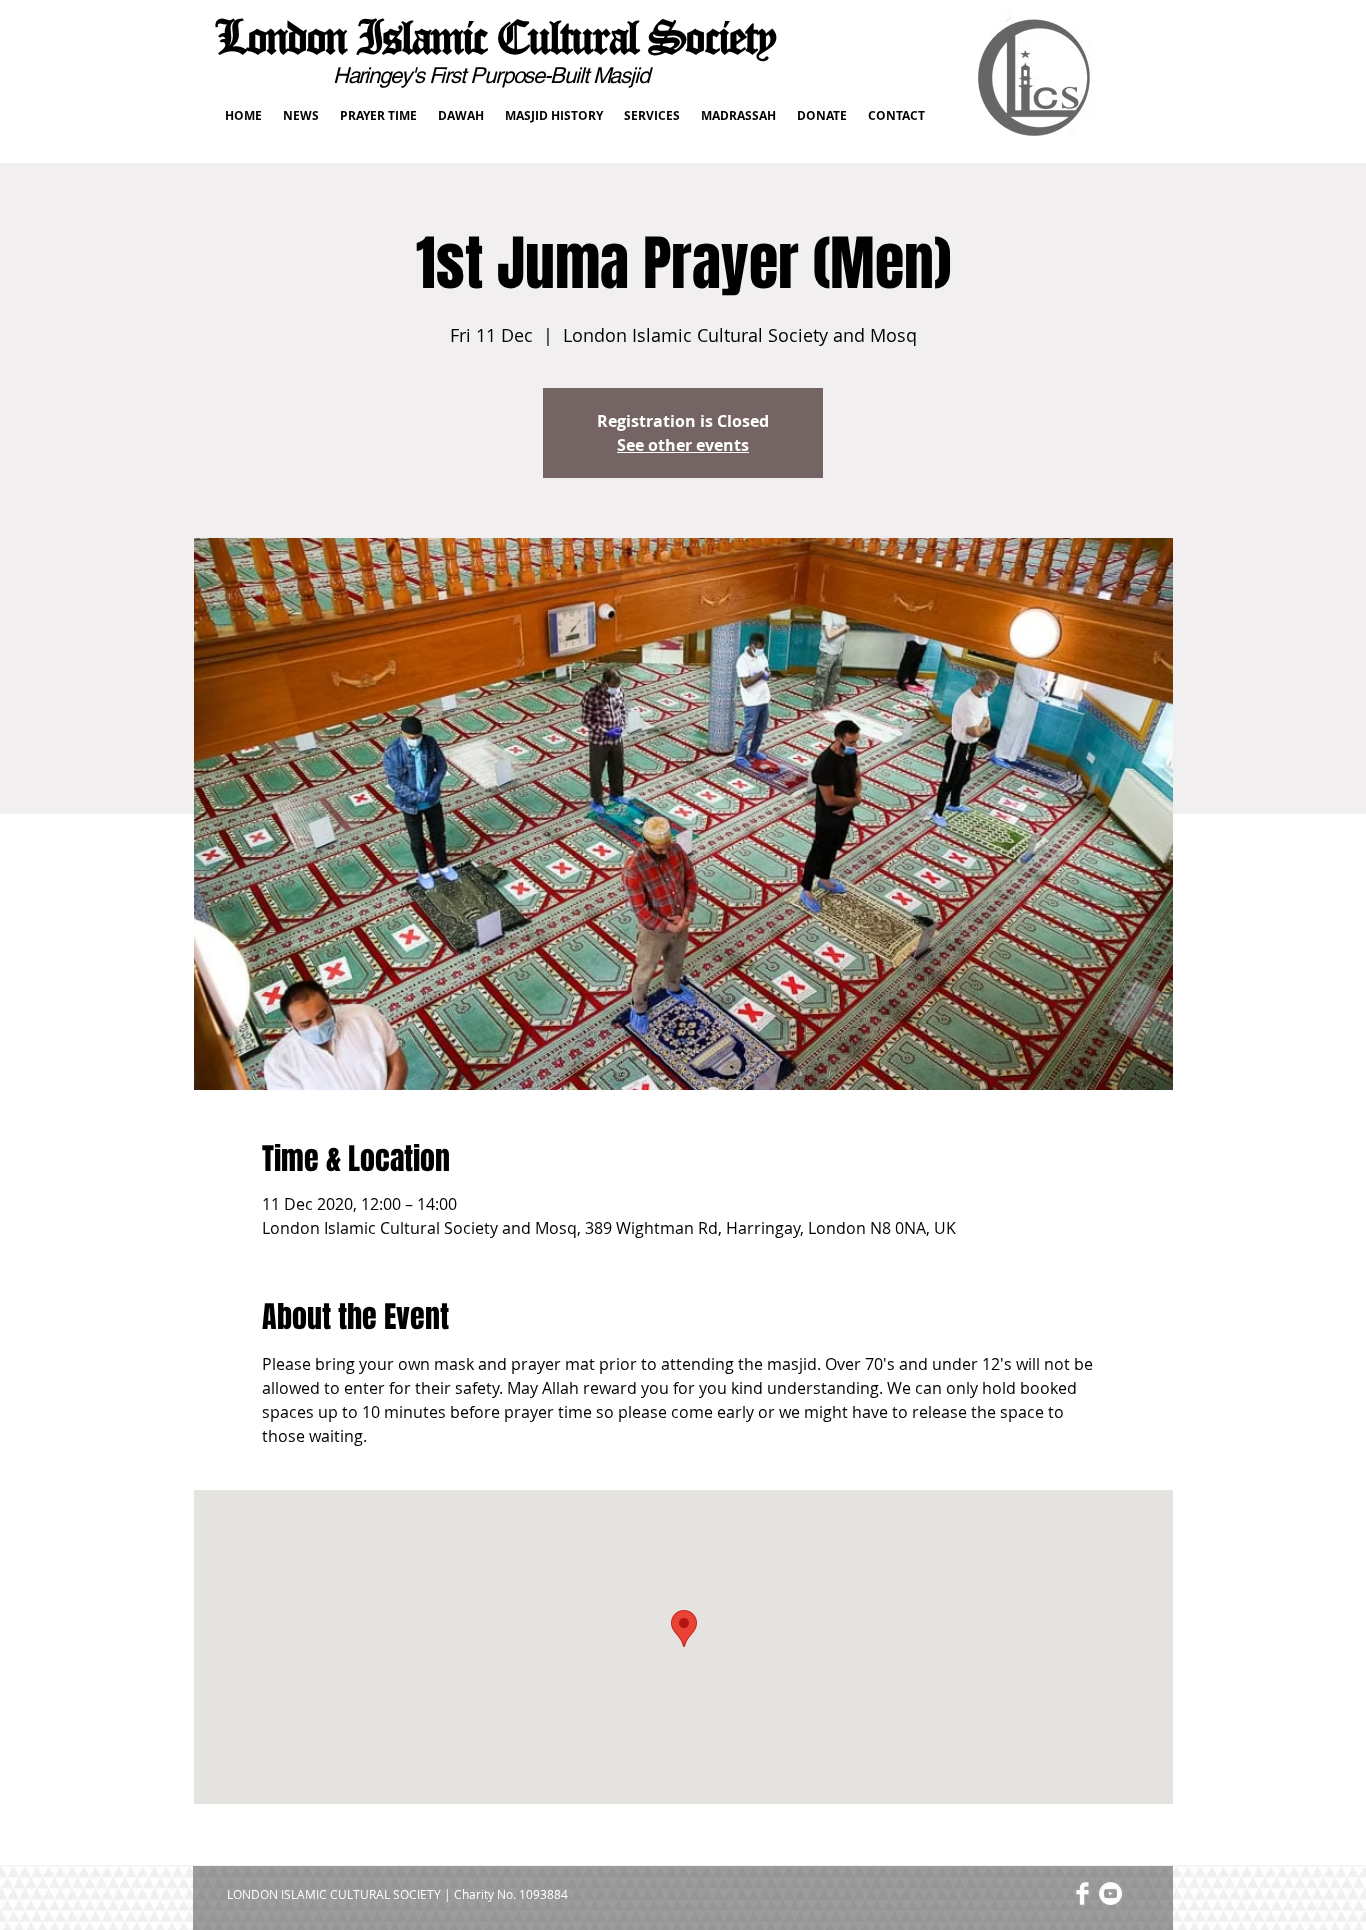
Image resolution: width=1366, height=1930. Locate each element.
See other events (683, 445)
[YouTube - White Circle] (1110, 1893)
